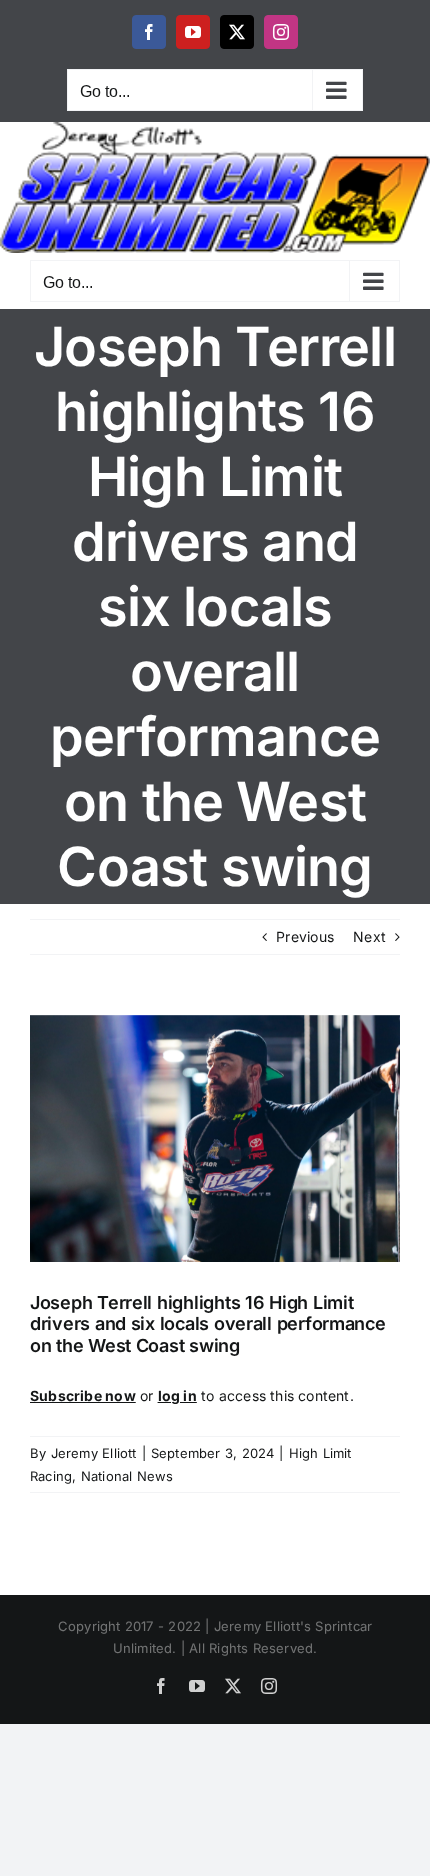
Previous (305, 936)
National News (127, 1476)
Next (369, 936)
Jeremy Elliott (94, 1453)
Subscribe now (83, 1395)
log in (177, 1395)
